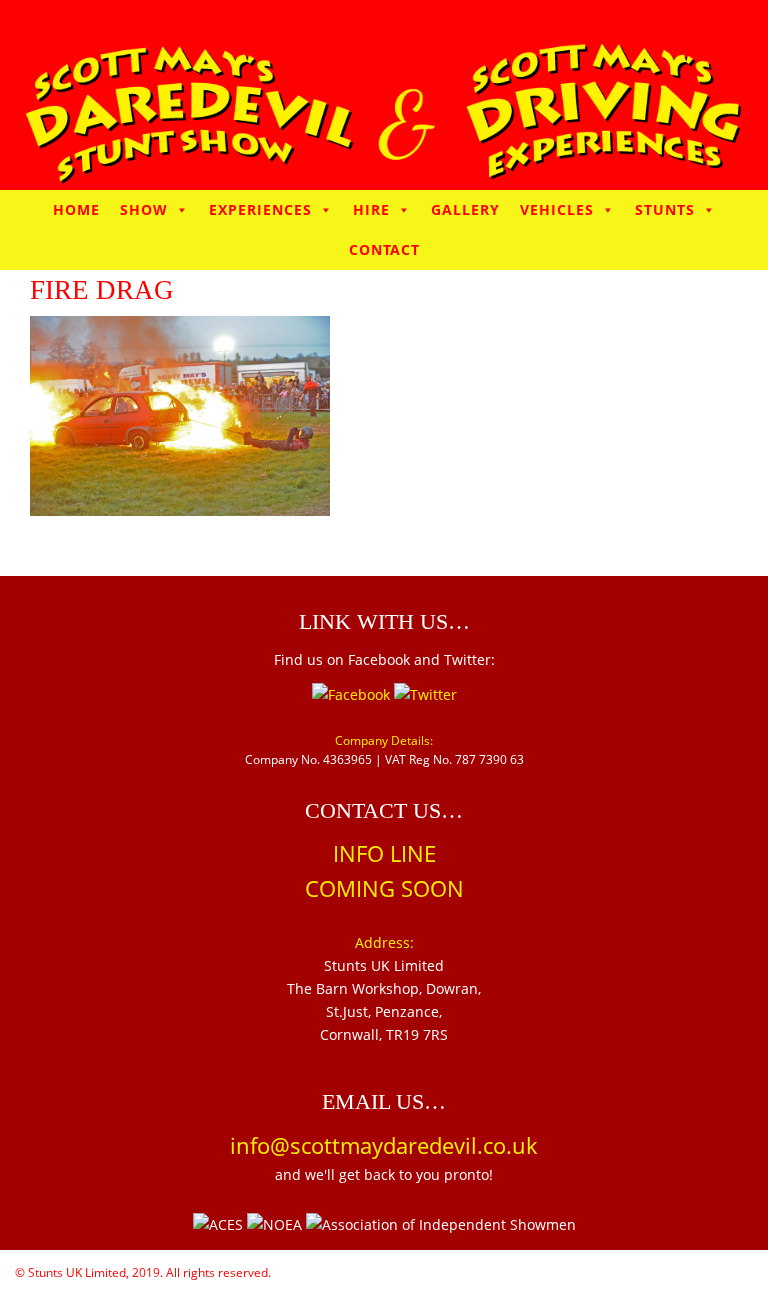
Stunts (665, 209)
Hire (371, 209)
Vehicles (557, 209)
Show (144, 209)
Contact (384, 249)
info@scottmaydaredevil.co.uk (384, 1145)
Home (76, 209)
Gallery (465, 209)
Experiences (260, 209)
